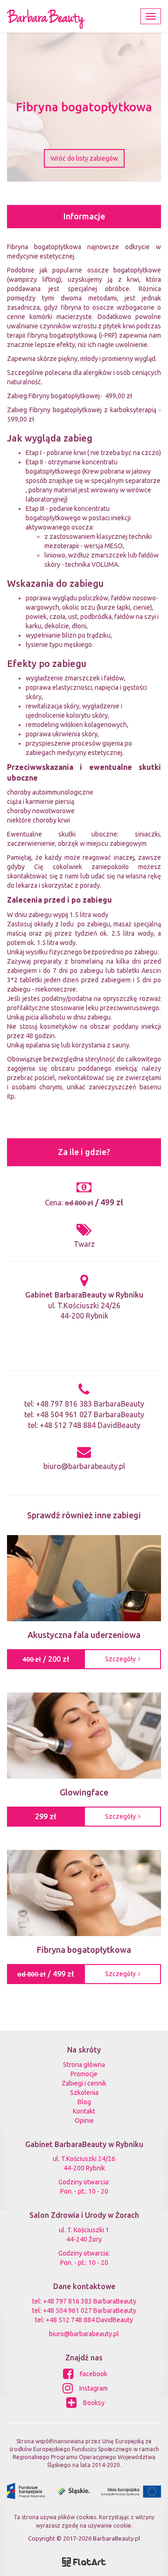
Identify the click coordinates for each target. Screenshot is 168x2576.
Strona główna (84, 2065)
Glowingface (84, 1792)
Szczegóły (120, 1659)
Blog (84, 2102)
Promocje (84, 2074)
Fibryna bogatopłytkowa (84, 1950)
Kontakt (84, 2111)
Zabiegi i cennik (84, 2083)
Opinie (84, 2121)
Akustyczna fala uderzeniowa (84, 1635)
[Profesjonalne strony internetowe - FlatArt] (84, 2561)
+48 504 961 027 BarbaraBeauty (90, 1414)
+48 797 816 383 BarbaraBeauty (90, 1404)
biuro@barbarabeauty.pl (84, 1466)
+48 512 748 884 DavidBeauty (90, 1425)
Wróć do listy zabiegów (84, 158)
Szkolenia (84, 2093)
